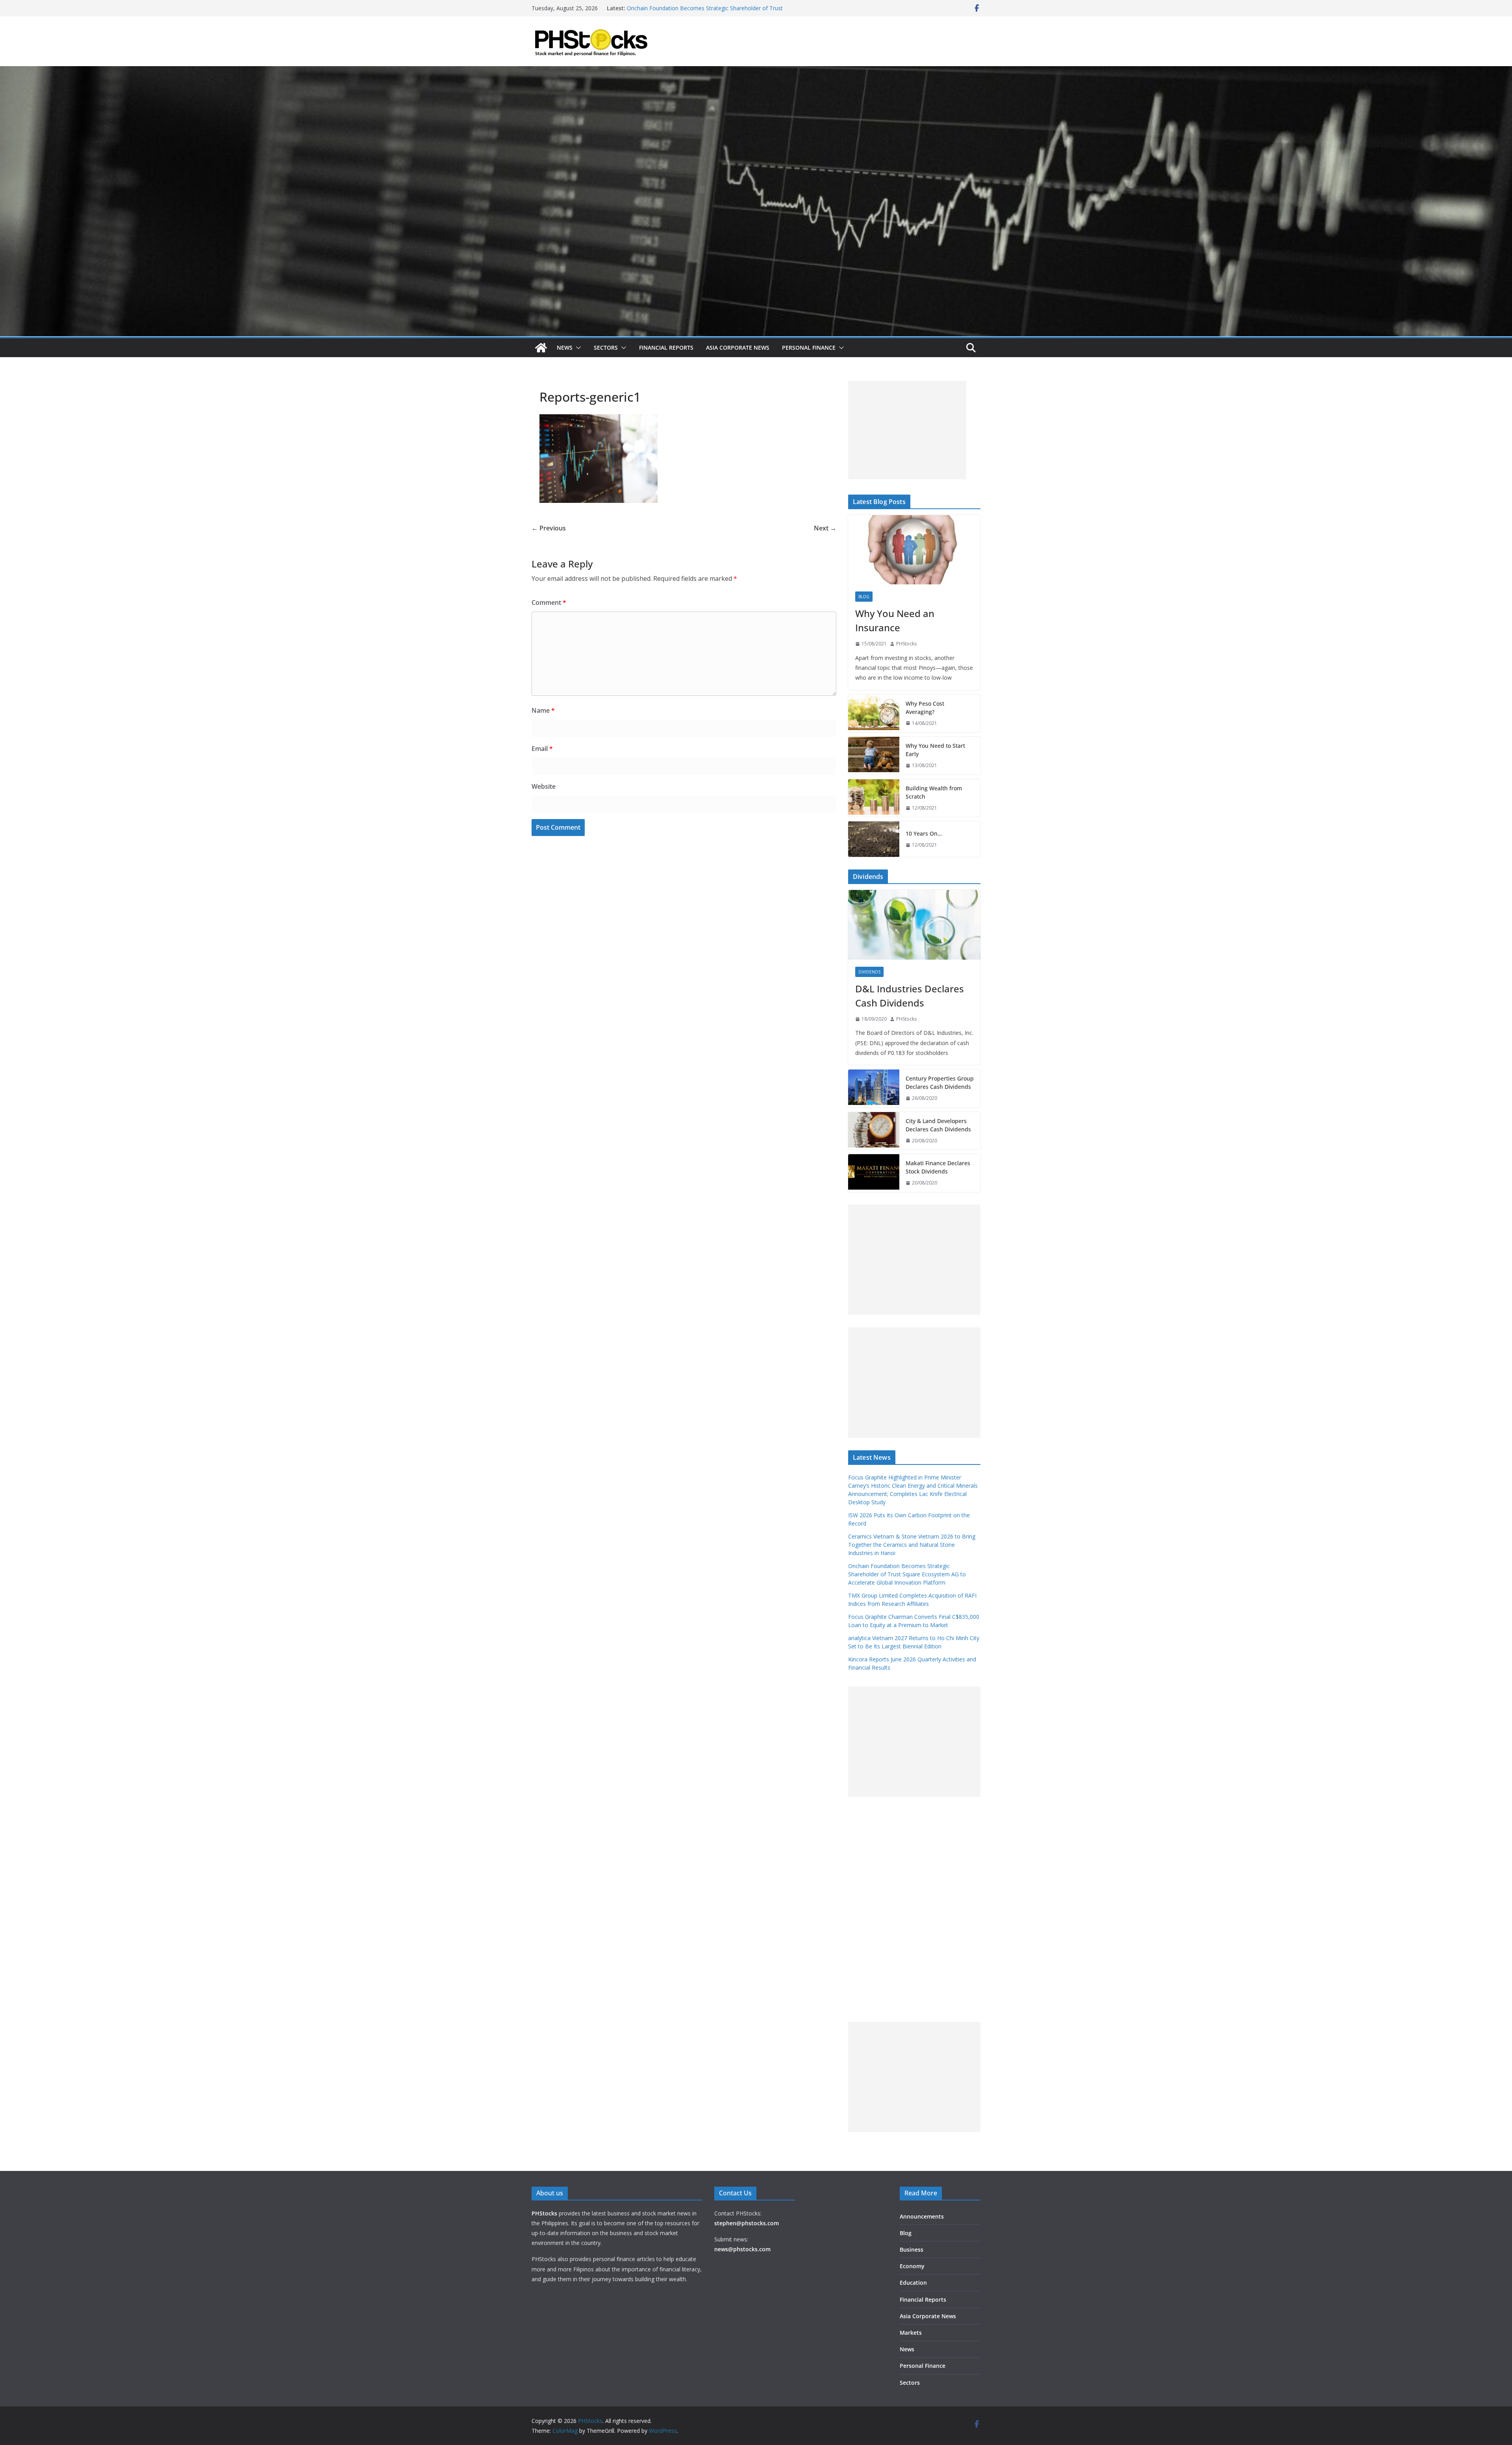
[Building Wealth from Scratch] (874, 798)
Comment (549, 602)
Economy (912, 2266)
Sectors (606, 348)
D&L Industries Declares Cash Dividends (910, 996)
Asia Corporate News (738, 348)
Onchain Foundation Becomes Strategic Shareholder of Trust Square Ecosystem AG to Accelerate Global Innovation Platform (907, 1574)
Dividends (869, 972)
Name (543, 710)
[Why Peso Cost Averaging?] (874, 714)
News (565, 348)
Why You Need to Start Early (935, 750)
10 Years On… (924, 833)
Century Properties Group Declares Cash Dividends (940, 1083)
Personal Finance (809, 348)
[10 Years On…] (874, 839)
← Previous (549, 528)
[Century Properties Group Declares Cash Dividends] (874, 1088)
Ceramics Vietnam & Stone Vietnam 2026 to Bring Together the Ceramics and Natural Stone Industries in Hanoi (703, 12)
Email (542, 749)
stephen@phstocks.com (747, 2223)
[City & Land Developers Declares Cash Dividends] (874, 1131)
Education (913, 2283)
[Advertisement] (907, 430)
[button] (577, 348)
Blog (864, 597)
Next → (825, 528)
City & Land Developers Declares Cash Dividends (938, 1125)
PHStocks (906, 644)
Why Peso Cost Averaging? (925, 708)
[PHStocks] (756, 72)
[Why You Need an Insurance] (914, 550)
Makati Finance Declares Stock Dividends (938, 1167)
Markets (911, 2333)
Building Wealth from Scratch (934, 792)
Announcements (922, 2216)
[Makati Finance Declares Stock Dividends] (874, 1173)
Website (544, 786)
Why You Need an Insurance (895, 620)
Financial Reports (666, 348)
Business (912, 2249)
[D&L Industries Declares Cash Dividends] (914, 925)
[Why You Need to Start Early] (874, 756)
